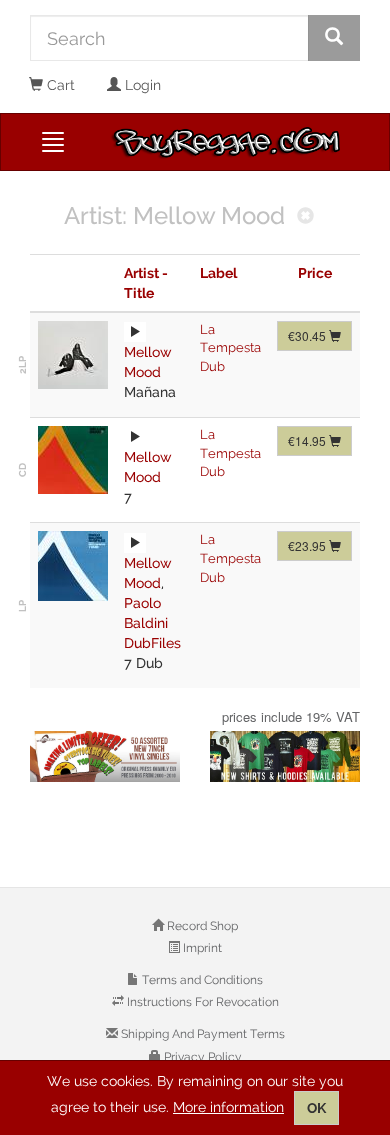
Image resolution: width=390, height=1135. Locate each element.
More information (228, 1107)
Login (141, 85)
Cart (59, 85)
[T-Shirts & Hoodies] (285, 756)
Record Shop (201, 926)
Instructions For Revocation (201, 1002)
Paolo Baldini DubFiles (152, 623)
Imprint (201, 948)
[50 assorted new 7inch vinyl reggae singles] (105, 756)
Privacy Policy (201, 1057)
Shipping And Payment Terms (201, 1034)
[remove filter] (305, 217)
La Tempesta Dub (230, 348)
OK (316, 1108)
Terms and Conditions (201, 980)
